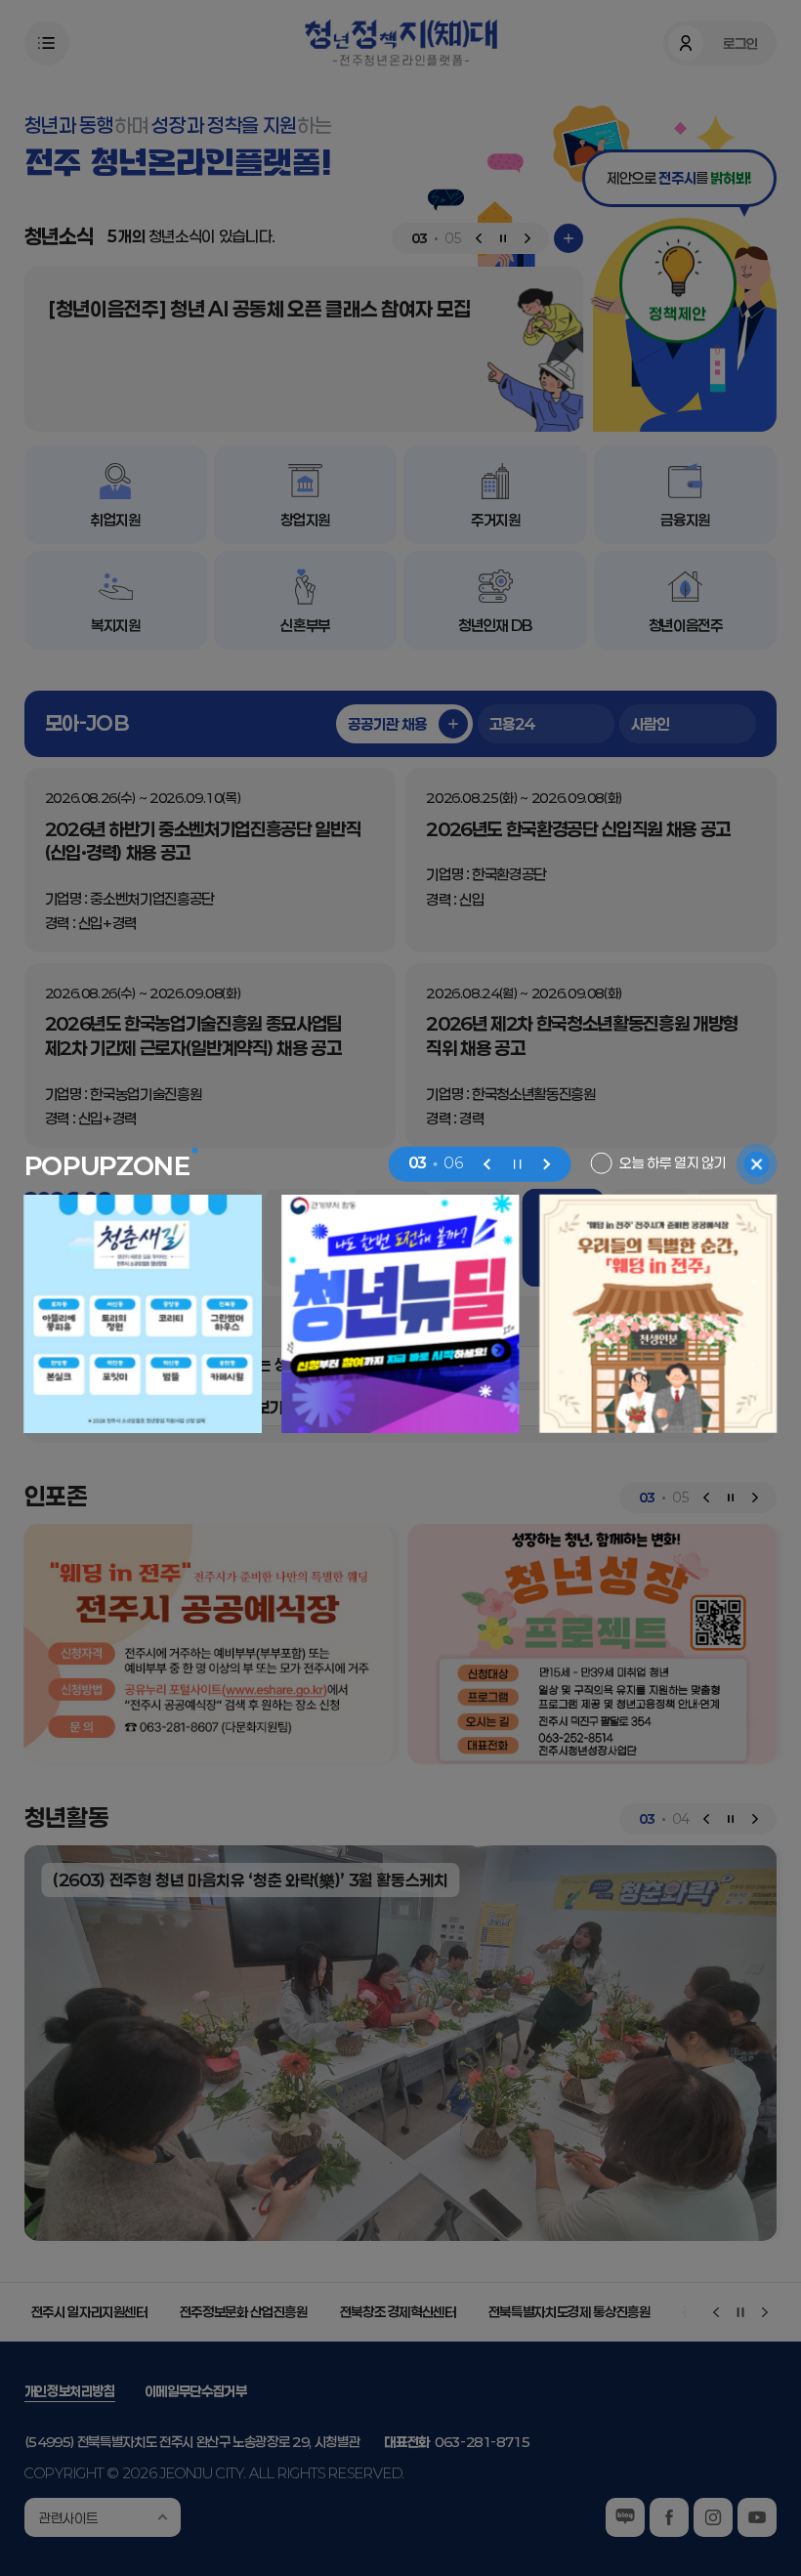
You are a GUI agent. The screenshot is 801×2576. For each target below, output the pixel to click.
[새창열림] (400, 1314)
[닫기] (756, 1163)
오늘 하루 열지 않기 (673, 1163)
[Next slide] (546, 1163)
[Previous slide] (487, 1163)
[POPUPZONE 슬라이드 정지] (517, 1163)
